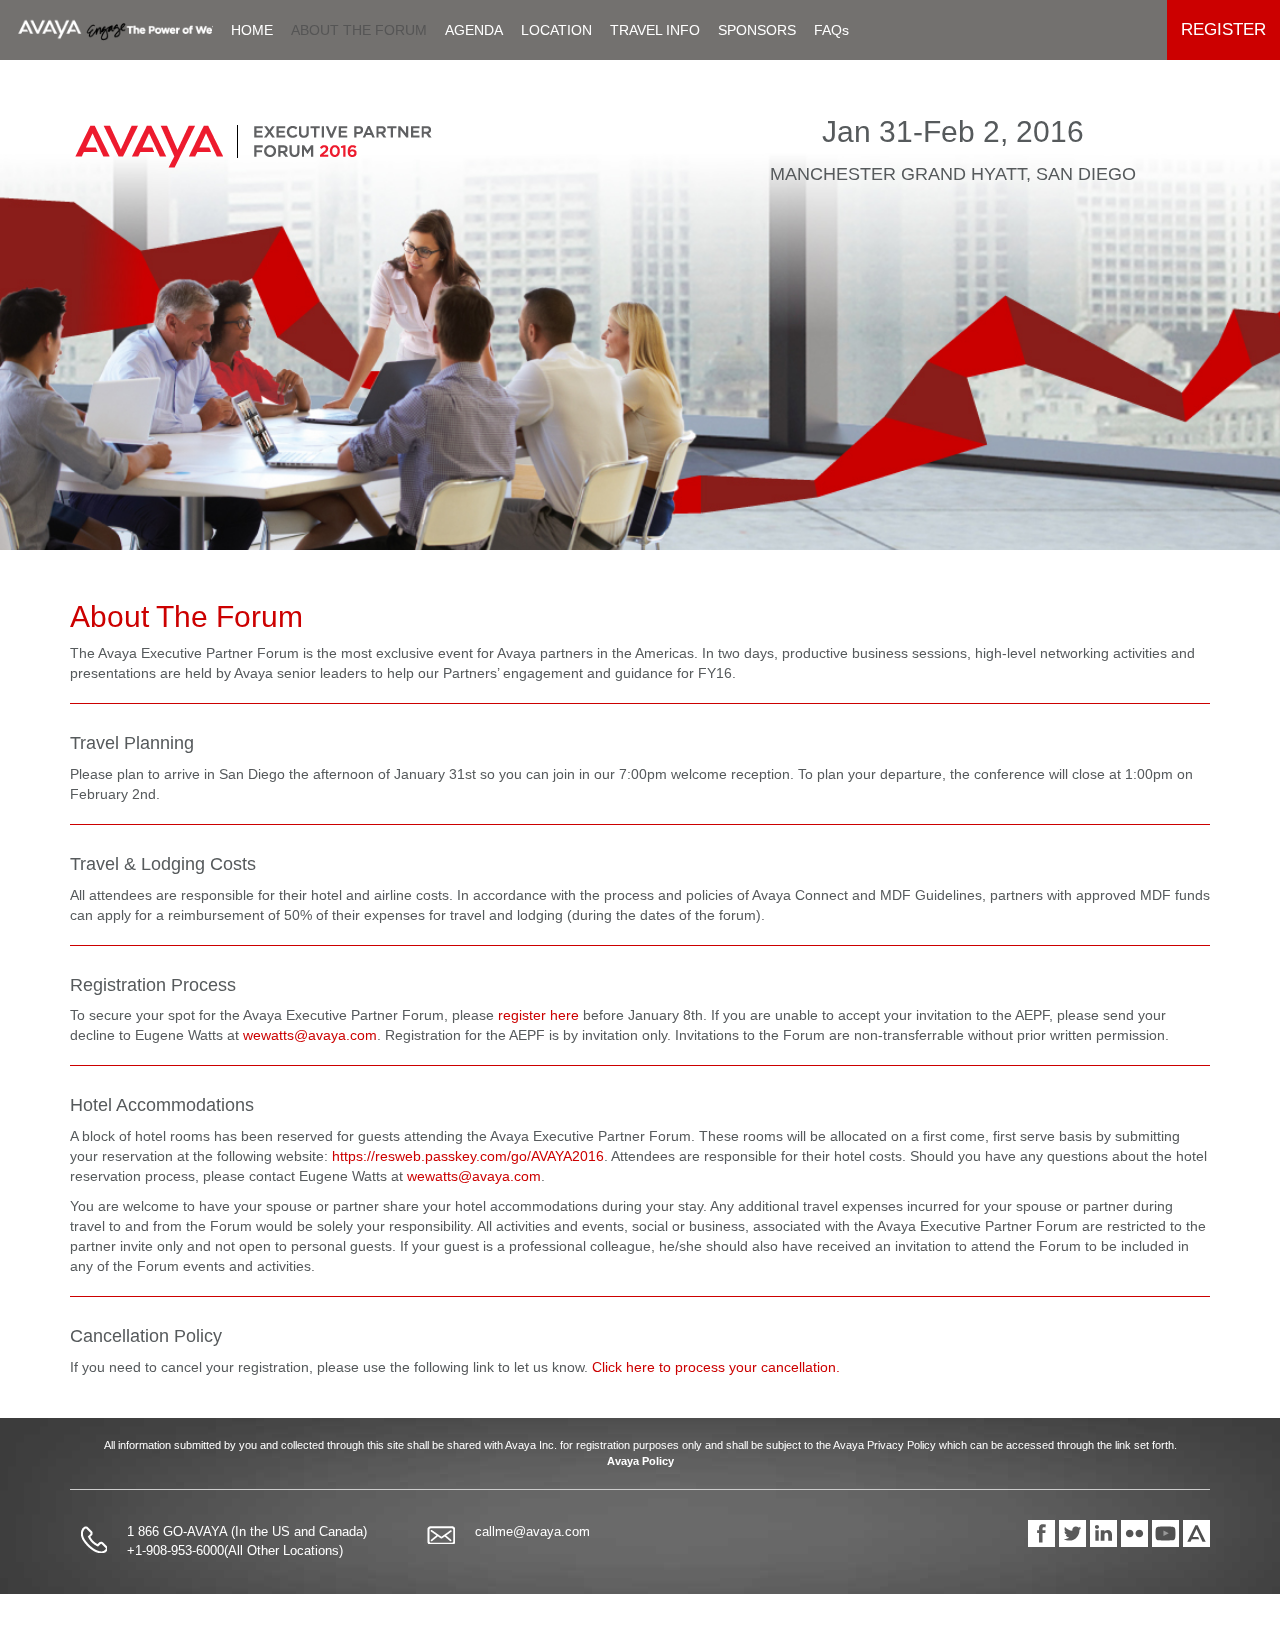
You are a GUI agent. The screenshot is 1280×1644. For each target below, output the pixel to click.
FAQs (831, 30)
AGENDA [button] (474, 30)
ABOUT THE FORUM (359, 30)
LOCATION (556, 30)
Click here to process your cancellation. (716, 1367)
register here (538, 1015)
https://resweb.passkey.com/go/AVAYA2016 (468, 1156)
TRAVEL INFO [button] (655, 30)
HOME (252, 30)
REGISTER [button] (1223, 29)
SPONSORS (757, 30)
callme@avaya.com (532, 1531)
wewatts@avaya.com (310, 1035)
